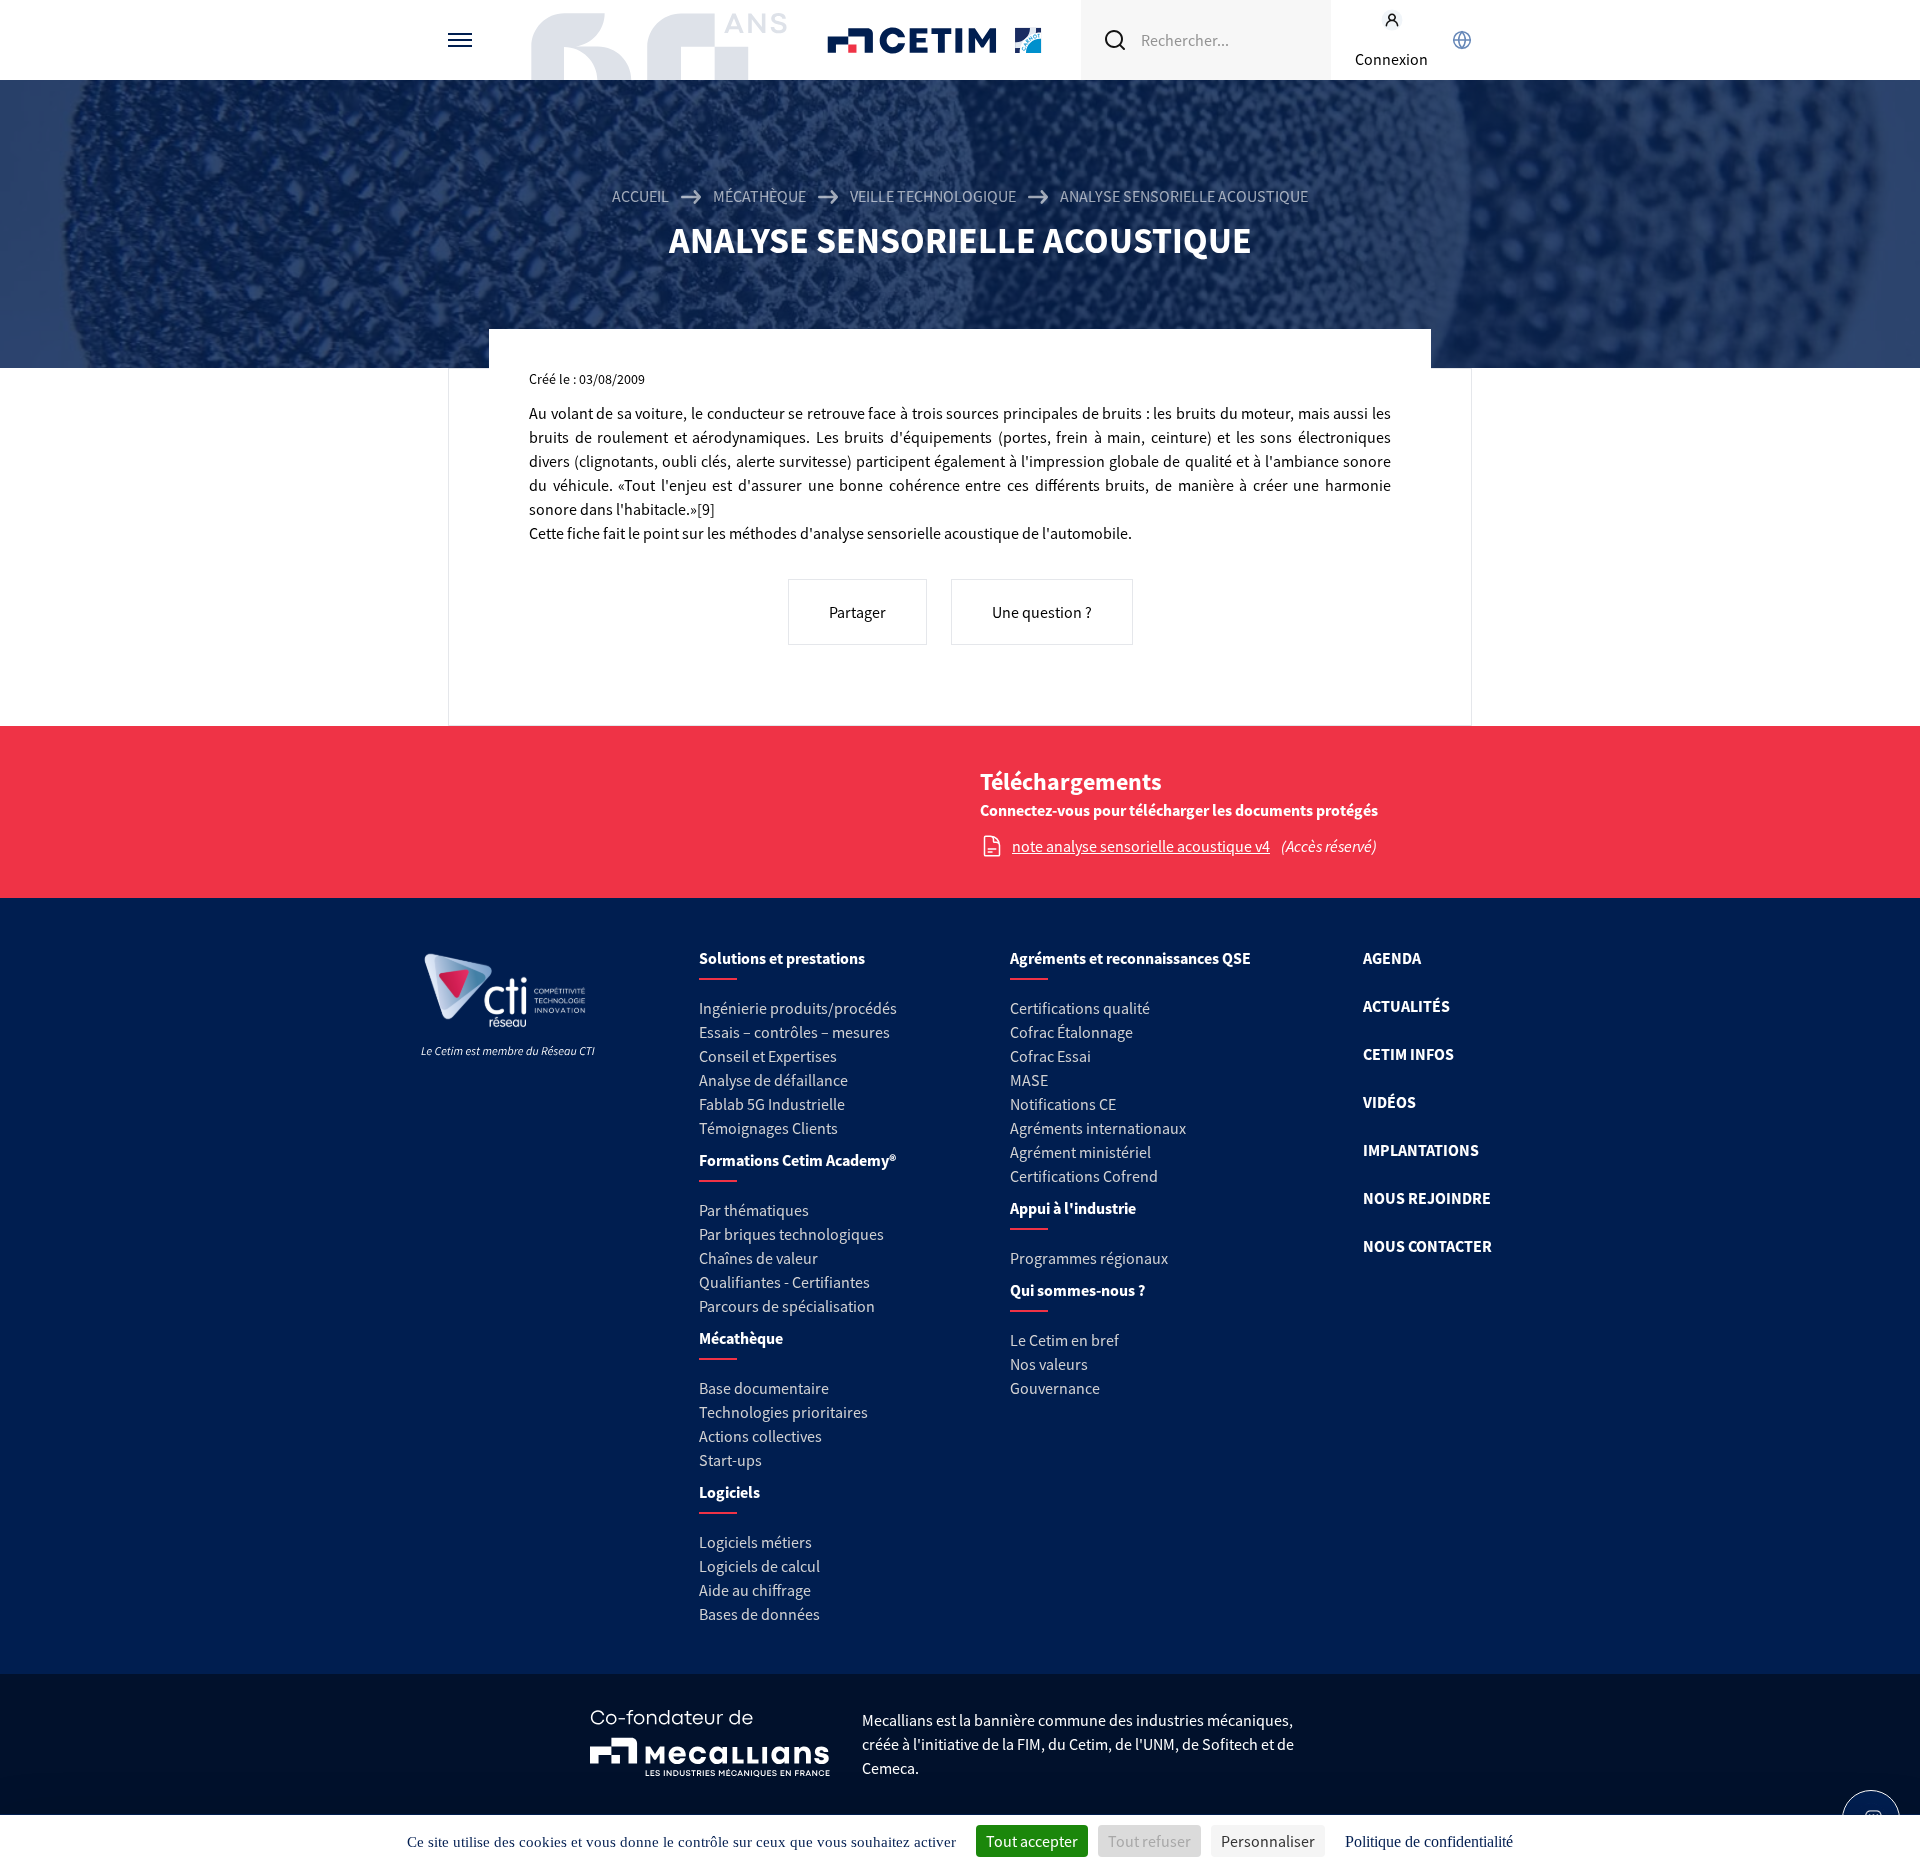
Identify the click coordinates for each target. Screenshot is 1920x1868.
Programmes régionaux (1089, 1258)
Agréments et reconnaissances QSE (1130, 958)
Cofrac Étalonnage (1071, 1032)
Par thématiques (754, 1210)
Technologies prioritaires (783, 1412)
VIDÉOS (1389, 1102)
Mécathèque (759, 196)
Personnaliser (1268, 1841)
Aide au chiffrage (755, 1590)
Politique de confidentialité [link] (1429, 1841)
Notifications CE (1063, 1104)
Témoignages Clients (768, 1128)
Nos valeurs (1049, 1364)
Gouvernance (1055, 1388)
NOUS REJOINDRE (1427, 1198)
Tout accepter (1032, 1841)
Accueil (640, 196)
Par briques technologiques (791, 1234)
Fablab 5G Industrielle (772, 1104)
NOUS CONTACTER (1427, 1246)
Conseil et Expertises (768, 1056)
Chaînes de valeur (758, 1258)
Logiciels (729, 1492)
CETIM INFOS (1408, 1054)
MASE (1029, 1080)
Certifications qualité (1080, 1008)
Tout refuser (1149, 1841)
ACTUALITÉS (1406, 1006)
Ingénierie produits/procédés (798, 1008)
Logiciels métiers (755, 1542)
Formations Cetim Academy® (797, 1160)
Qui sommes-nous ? (1077, 1290)
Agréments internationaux (1098, 1128)
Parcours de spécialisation (787, 1306)
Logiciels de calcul (759, 1566)
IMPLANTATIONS (1421, 1150)
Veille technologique (933, 196)
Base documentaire (764, 1388)
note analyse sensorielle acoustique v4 (1141, 846)
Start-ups (730, 1460)
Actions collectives (760, 1436)
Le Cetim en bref (1064, 1340)
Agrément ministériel (1080, 1152)
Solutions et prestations (782, 958)
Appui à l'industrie (1073, 1208)
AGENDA (1392, 958)
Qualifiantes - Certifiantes (784, 1282)
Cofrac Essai (1050, 1056)
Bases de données (759, 1614)
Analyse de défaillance (773, 1080)
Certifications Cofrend (1084, 1176)
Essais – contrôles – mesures (794, 1032)
